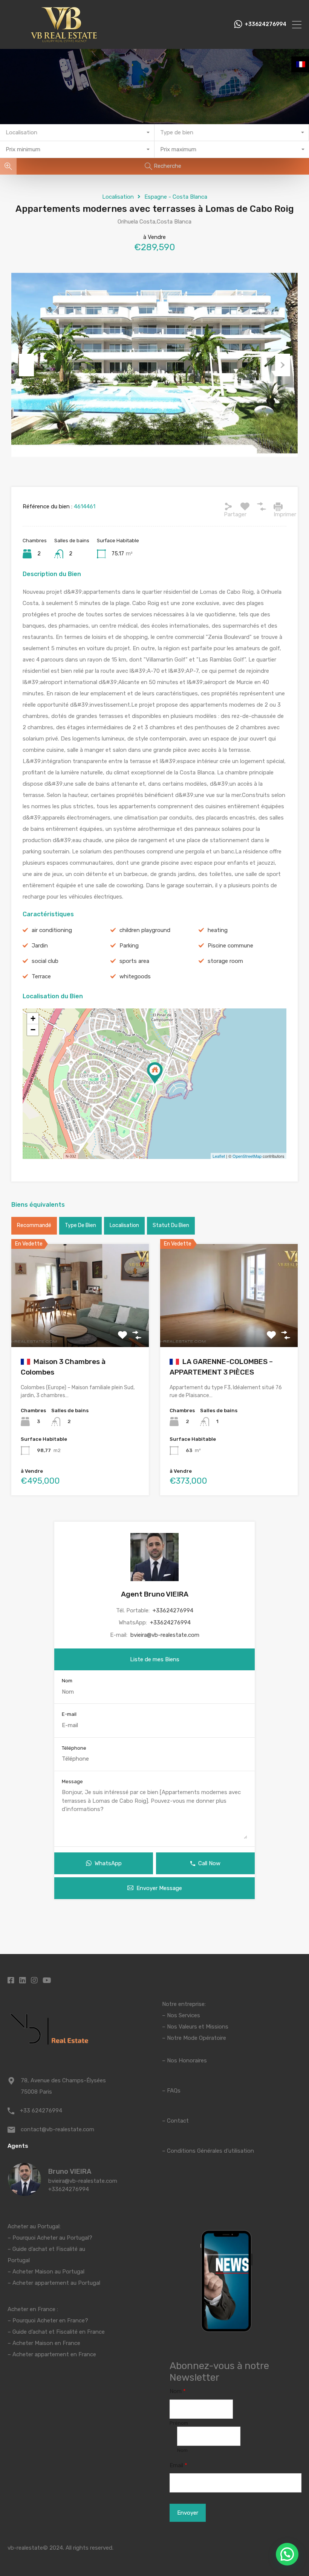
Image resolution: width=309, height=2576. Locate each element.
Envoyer (188, 2513)
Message (72, 1781)
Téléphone (74, 1748)
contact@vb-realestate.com (57, 2129)
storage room (225, 961)
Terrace (41, 976)
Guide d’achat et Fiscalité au (49, 2249)
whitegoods (135, 976)
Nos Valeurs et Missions (198, 2027)
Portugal (19, 2260)
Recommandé (34, 1225)
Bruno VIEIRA (70, 2172)
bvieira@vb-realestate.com (165, 1635)
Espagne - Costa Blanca (176, 197)
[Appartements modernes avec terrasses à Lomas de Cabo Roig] (155, 1073)
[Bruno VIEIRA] (24, 2193)
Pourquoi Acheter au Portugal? (52, 2238)
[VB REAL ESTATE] (64, 40)
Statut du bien (171, 1225)
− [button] (33, 1030)
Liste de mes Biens (155, 1659)
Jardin (40, 946)
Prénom (179, 2423)
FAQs (174, 2091)
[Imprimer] (278, 506)
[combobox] (77, 133)
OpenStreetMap (247, 1156)
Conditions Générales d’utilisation (210, 2151)
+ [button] (33, 1018)
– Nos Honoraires (184, 2060)
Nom (67, 1681)
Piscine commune (230, 946)
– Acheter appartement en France (52, 2354)
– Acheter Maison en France (44, 2343)
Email (178, 2465)
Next (283, 365)
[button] (287, 2554)
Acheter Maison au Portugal (48, 2272)
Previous (26, 365)
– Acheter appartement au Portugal (54, 2283)
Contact (178, 2121)
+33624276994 (265, 24)
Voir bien (80, 1326)
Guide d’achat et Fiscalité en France (59, 2332)
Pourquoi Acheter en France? (50, 2321)
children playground (145, 930)
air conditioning (52, 930)
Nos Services (184, 2015)
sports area (134, 961)
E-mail (69, 1714)
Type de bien (80, 1225)
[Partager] (228, 506)
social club (45, 961)
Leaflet (219, 1156)
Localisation (118, 197)
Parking (129, 946)
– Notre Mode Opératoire (194, 2038)
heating (218, 930)
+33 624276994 (41, 2111)
